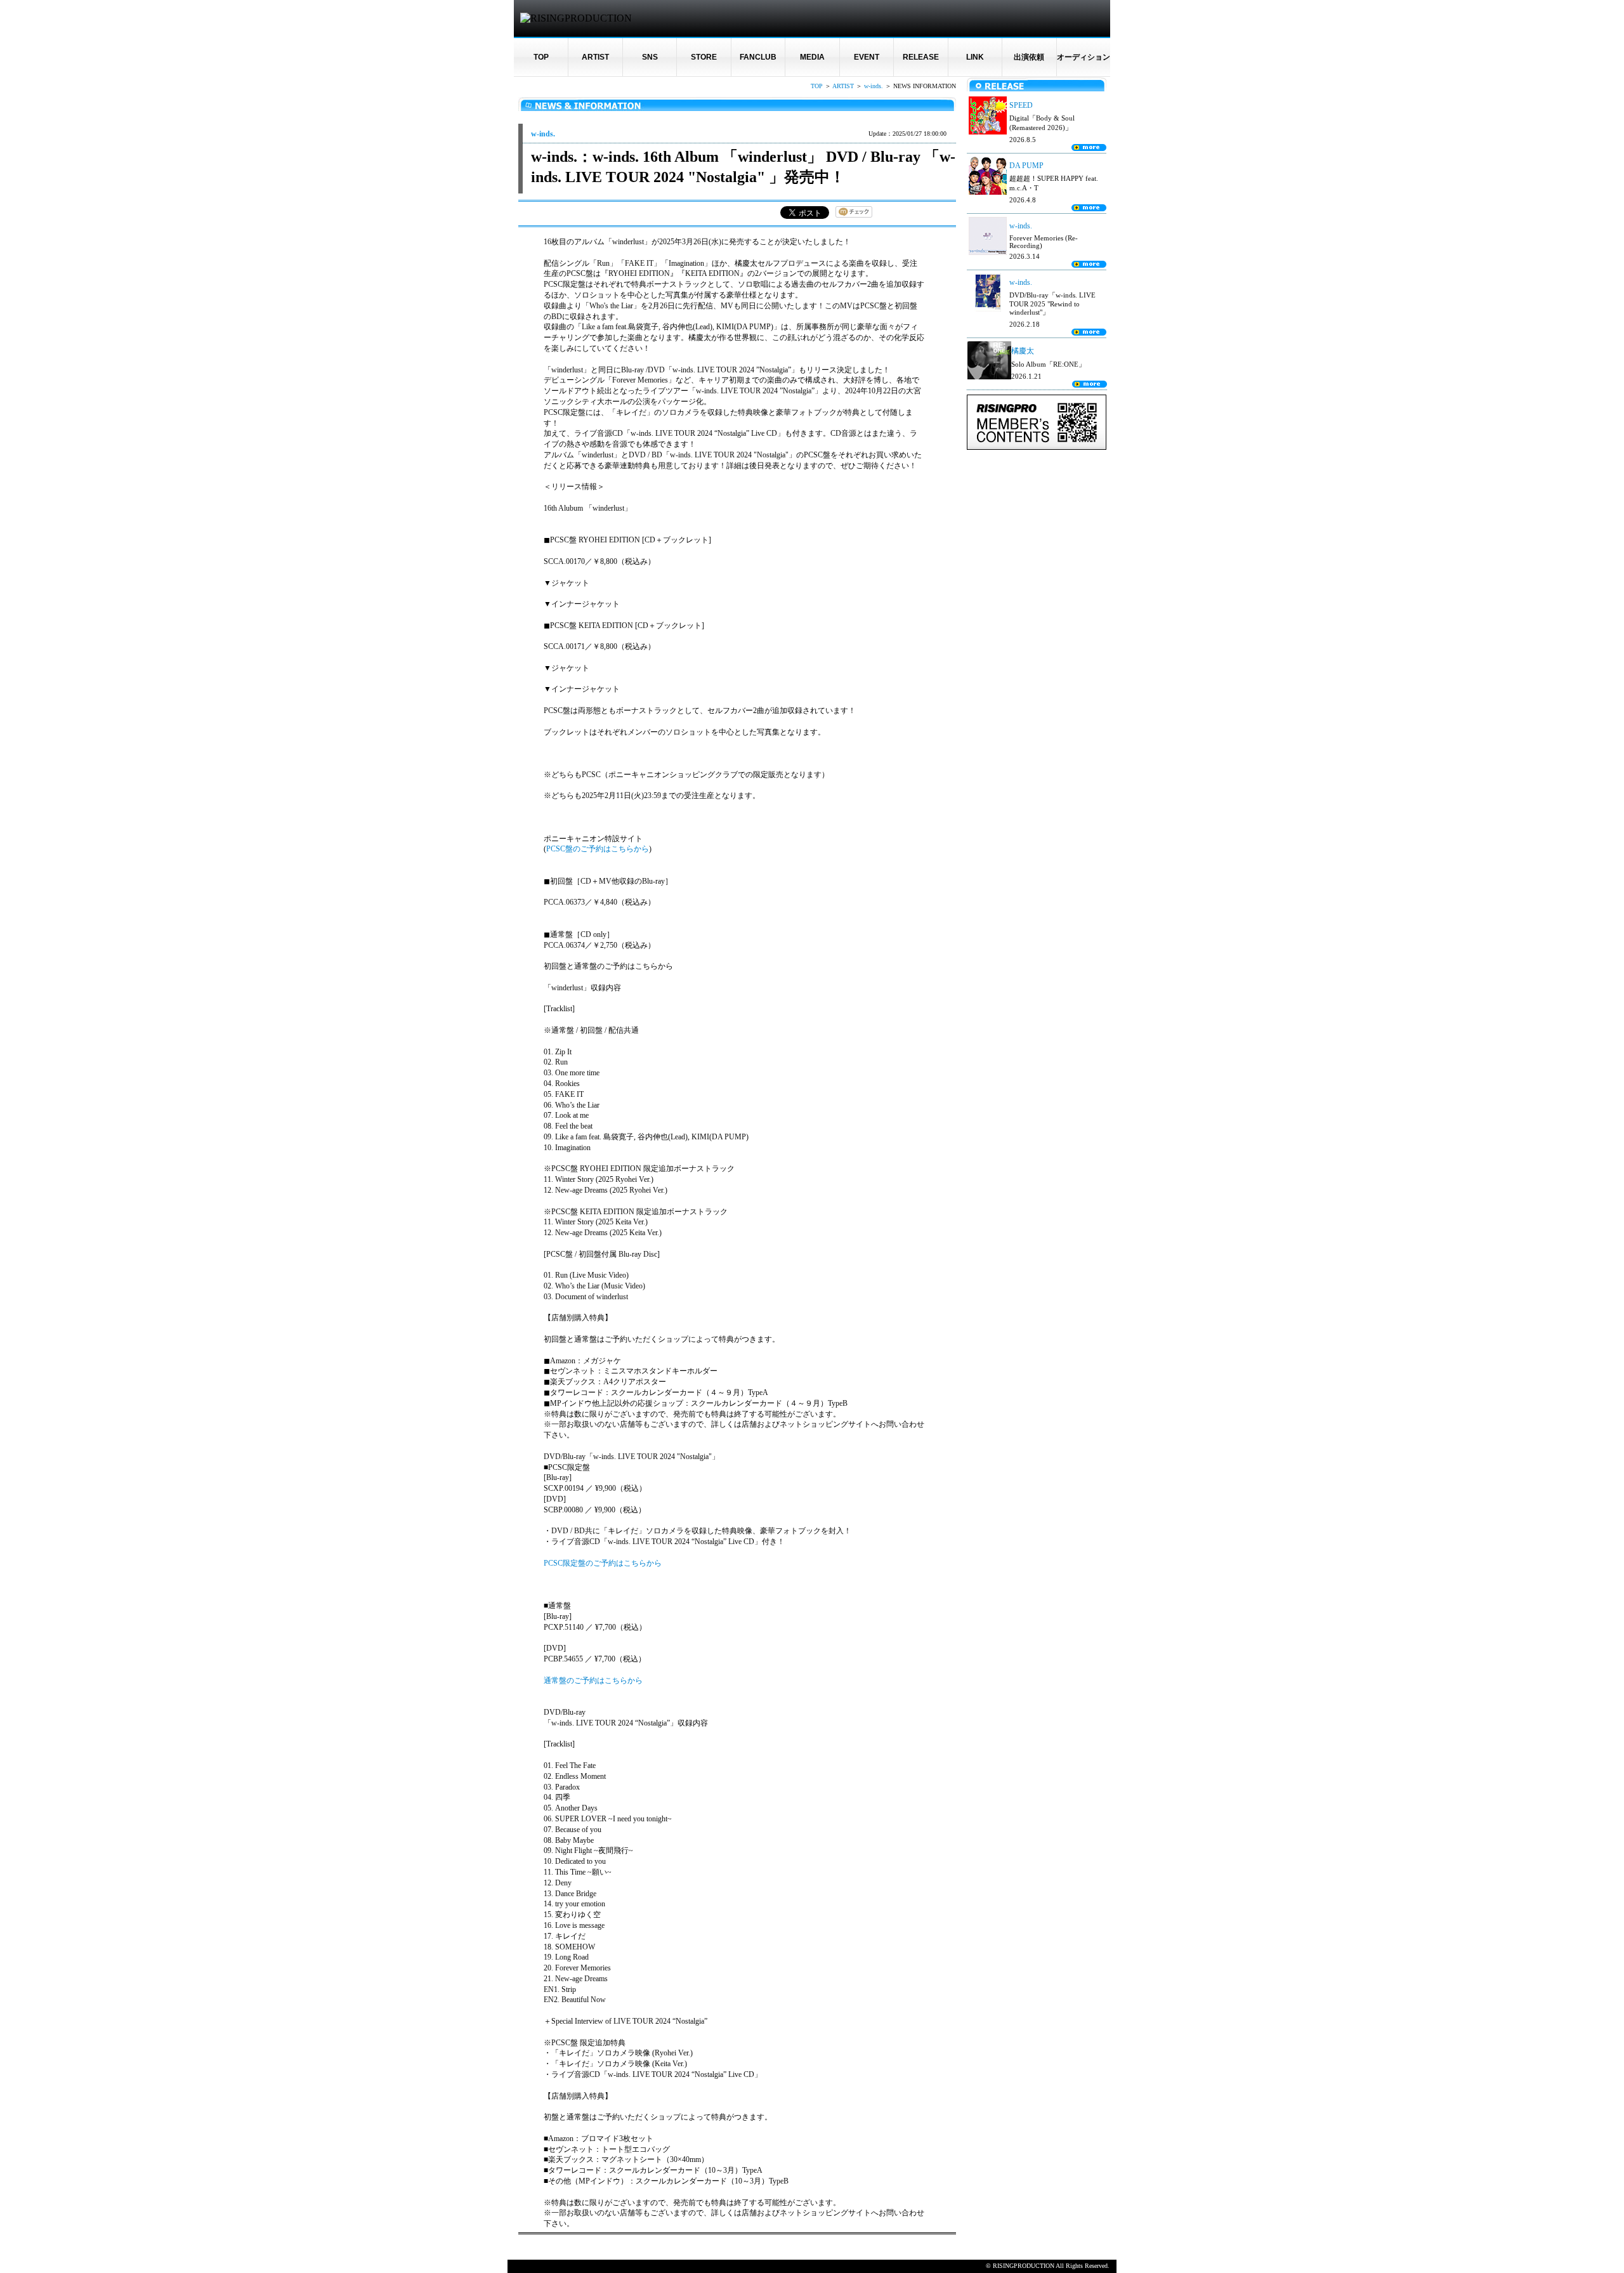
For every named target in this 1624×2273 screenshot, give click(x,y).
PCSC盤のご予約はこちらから (598, 849)
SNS (650, 57)
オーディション (1084, 57)
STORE (704, 57)
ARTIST (595, 57)
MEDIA (812, 57)
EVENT (867, 57)
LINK (975, 57)
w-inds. (874, 86)
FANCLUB (758, 57)
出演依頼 (1029, 57)
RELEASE (921, 57)
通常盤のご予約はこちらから (593, 1680)
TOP (541, 57)
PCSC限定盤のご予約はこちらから (603, 1563)
